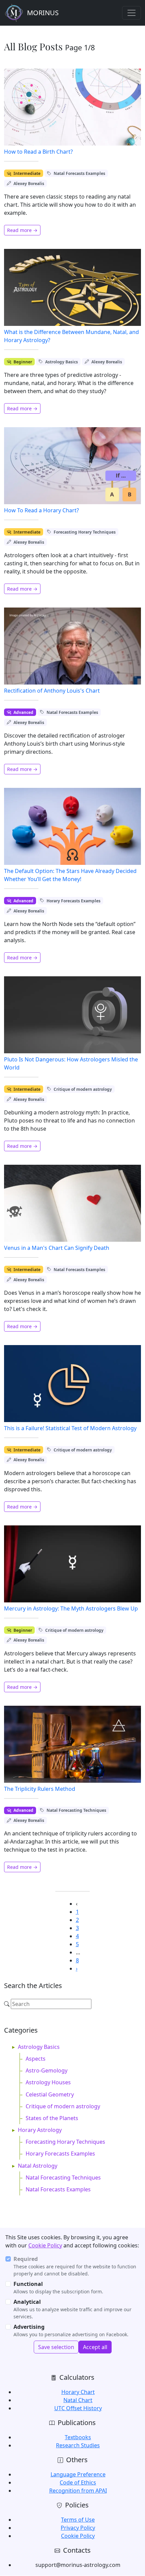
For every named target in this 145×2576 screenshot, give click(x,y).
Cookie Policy (45, 2245)
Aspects (36, 2059)
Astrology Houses (48, 2082)
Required (26, 2259)
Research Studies (78, 2445)
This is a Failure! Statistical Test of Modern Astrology (70, 1428)
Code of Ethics (78, 2482)
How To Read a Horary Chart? (41, 510)
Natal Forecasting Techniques (76, 1810)
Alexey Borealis (29, 184)
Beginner (23, 362)
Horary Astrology (40, 2130)
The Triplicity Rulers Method (40, 1789)
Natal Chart (78, 2400)
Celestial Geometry (50, 2094)
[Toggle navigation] (132, 13)
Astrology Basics (62, 362)
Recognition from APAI (78, 2491)
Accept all (95, 2347)
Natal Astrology (38, 2166)
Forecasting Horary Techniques (85, 532)
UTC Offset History (78, 2408)
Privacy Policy (78, 2528)
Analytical (27, 2302)
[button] (77, 1968)
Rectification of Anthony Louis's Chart (52, 691)
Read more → (22, 230)
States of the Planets (52, 2118)
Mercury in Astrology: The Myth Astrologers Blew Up (71, 1608)
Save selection (56, 2347)
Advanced (23, 712)
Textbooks (78, 2437)
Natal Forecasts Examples (79, 173)
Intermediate (27, 173)
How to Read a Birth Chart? (38, 152)
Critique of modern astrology (83, 1089)
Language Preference (78, 2474)
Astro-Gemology (47, 2070)
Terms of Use (78, 2520)
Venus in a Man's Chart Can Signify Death (57, 1248)
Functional (28, 2284)
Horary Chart (78, 2392)
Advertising (29, 2327)
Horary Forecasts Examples (74, 901)
